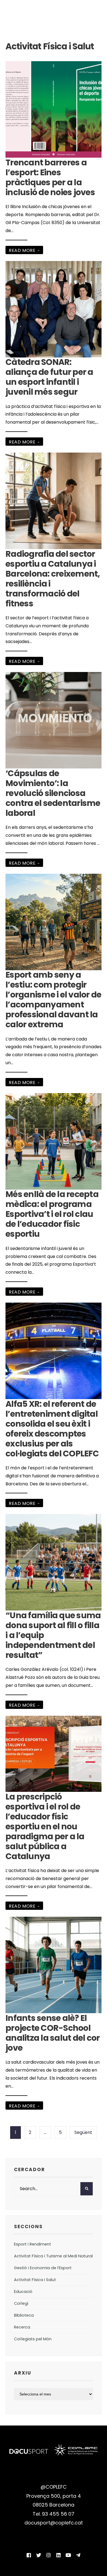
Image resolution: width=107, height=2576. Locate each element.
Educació (23, 2292)
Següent (83, 2132)
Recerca (22, 2327)
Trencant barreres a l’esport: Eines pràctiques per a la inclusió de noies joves (50, 177)
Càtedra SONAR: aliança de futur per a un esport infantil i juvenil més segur (49, 377)
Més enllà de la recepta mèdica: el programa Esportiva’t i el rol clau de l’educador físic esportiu (52, 1214)
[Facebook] (29, 2555)
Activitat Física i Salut (35, 2280)
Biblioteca (24, 2315)
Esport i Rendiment (33, 2244)
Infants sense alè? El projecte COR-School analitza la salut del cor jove (53, 2033)
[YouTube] (68, 2555)
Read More (24, 250)
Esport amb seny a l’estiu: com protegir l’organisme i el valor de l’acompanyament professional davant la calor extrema (53, 1000)
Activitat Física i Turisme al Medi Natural (53, 2256)
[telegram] (78, 2555)
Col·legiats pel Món (33, 2339)
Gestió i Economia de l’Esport (43, 2268)
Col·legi (21, 2303)
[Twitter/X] (39, 2555)
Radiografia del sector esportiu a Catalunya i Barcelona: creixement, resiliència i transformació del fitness (53, 579)
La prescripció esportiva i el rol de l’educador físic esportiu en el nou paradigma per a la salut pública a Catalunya (45, 1826)
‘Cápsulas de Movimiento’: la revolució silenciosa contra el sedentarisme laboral (53, 793)
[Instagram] (49, 2555)
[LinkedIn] (58, 2555)
